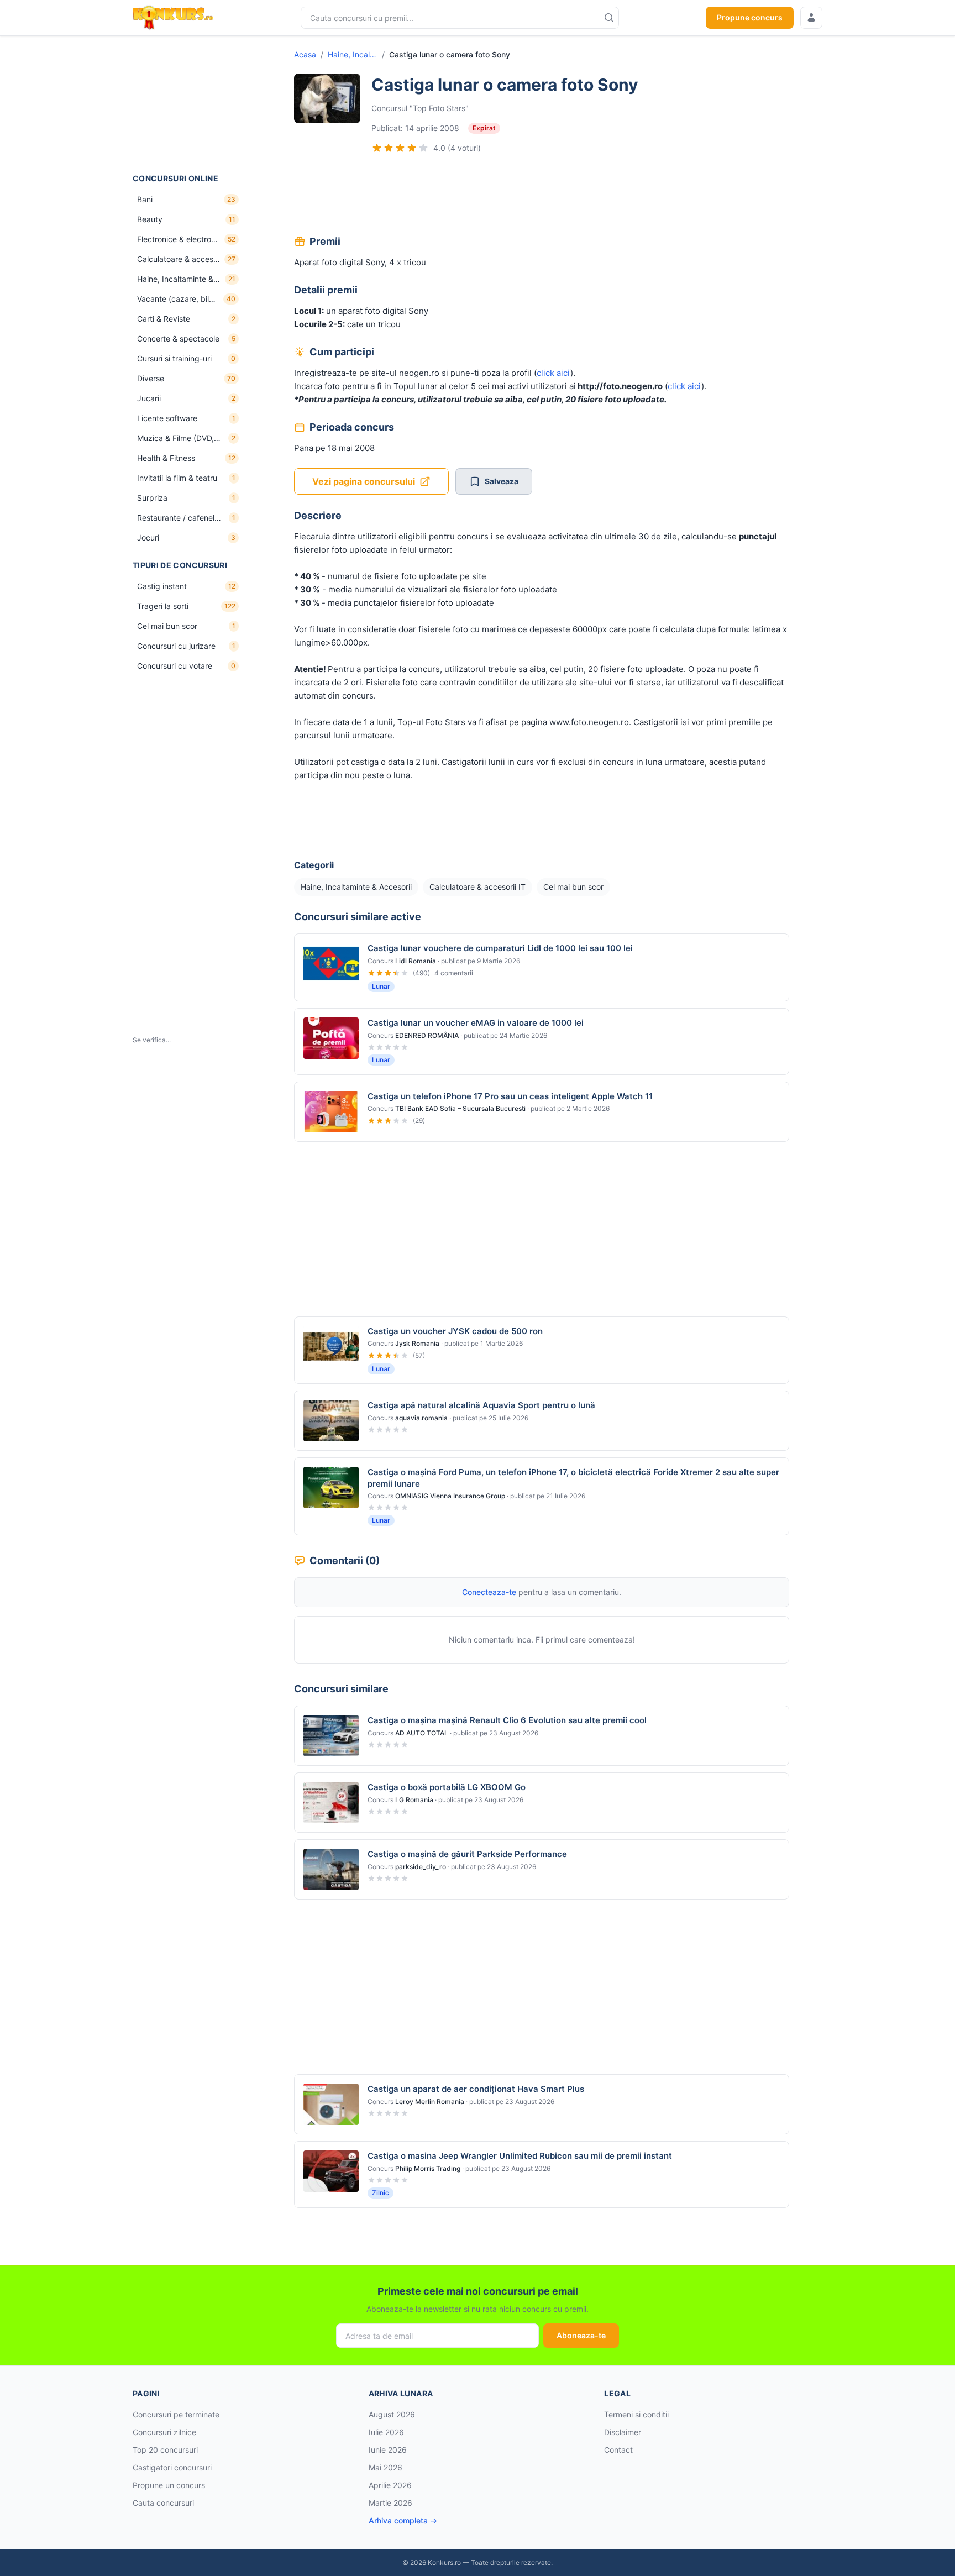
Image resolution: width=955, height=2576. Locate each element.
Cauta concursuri (163, 2503)
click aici (553, 373)
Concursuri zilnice (164, 2432)
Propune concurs (750, 17)
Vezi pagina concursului (364, 481)
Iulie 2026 (386, 2432)
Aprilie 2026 (390, 2485)
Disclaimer (623, 2432)
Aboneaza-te (581, 2335)
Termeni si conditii (636, 2414)
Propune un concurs (169, 2485)
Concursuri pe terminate (176, 2414)
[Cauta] (609, 18)
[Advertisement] (188, 104)
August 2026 (392, 2414)
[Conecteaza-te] (811, 18)
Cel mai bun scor (573, 887)
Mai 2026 (385, 2467)
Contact (618, 2450)
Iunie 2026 (388, 2450)
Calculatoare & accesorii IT (478, 887)
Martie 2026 (390, 2503)
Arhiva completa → (403, 2520)
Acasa (305, 54)
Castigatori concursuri (172, 2467)
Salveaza (502, 481)
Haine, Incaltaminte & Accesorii (353, 54)
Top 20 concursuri (165, 2450)
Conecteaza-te (489, 1592)
